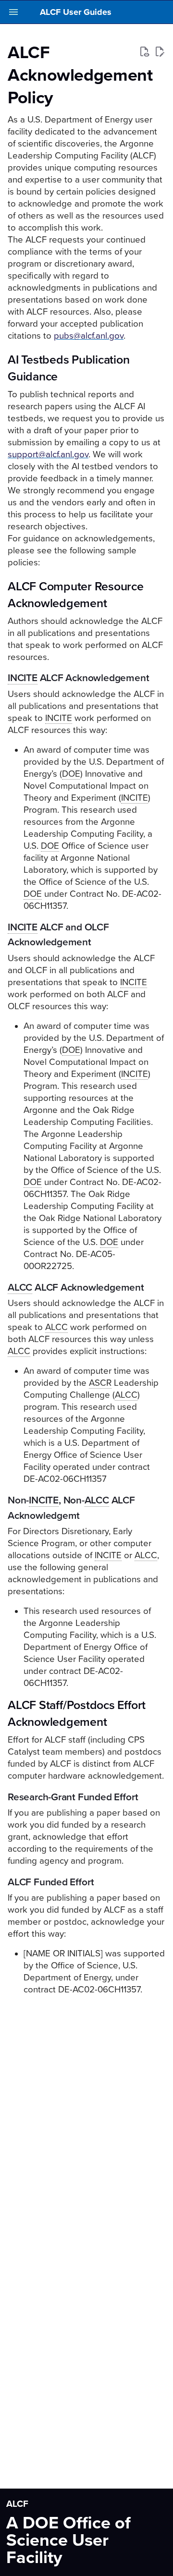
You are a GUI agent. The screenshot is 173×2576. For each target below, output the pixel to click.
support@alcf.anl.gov (48, 454)
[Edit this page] (160, 52)
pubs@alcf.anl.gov (89, 336)
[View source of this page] (144, 52)
